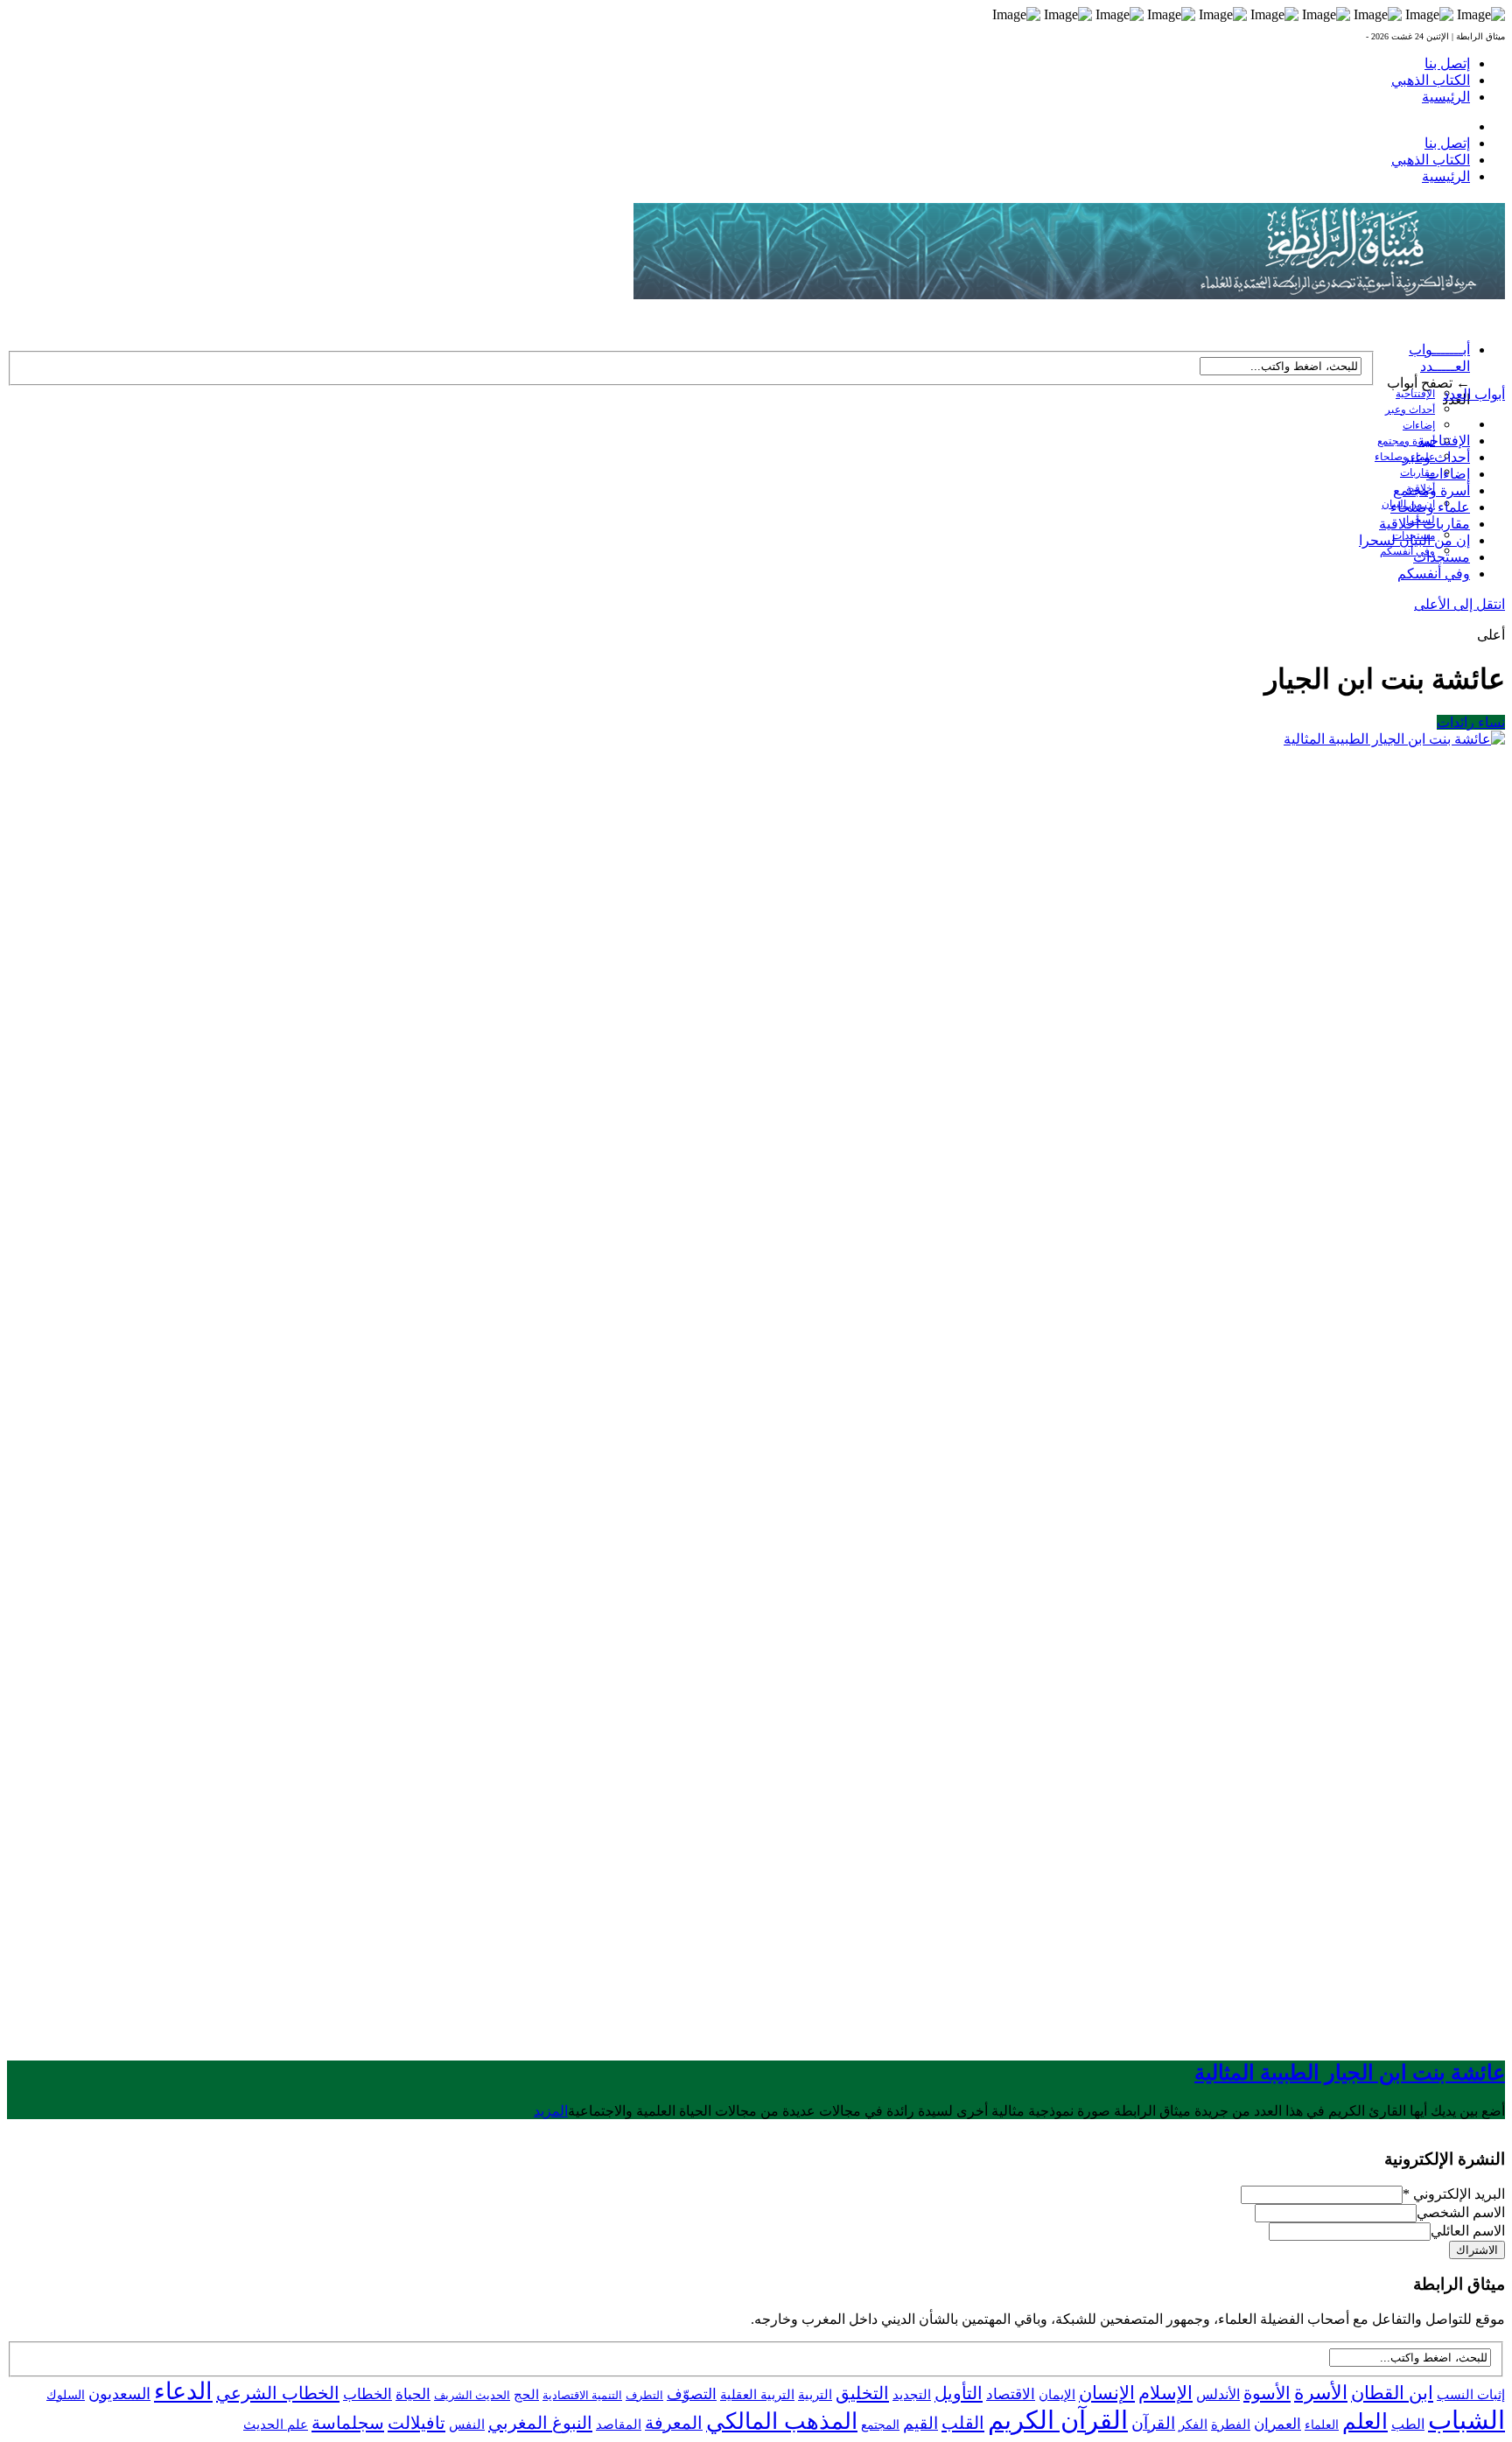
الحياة (413, 2394)
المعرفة (674, 2423)
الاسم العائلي (1468, 2231)
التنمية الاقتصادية (582, 2395)
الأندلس (1218, 2394)
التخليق (862, 2393)
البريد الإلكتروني (1454, 2194)
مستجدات (1442, 557)
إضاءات (1419, 425)
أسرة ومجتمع (1406, 441)
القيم (920, 2423)
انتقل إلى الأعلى (1459, 604)
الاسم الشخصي (1461, 2212)
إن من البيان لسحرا (1414, 540)
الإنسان (1107, 2393)
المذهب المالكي (782, 2421)
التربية (815, 2395)
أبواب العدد (1474, 394)
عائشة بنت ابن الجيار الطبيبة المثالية (1350, 2073)
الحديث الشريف (472, 2395)
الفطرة (1231, 2425)
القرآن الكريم (1058, 2420)
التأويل (959, 2393)
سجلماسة (348, 2423)
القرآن (1153, 2423)
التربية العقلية (757, 2394)
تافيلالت (416, 2423)
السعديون (119, 2394)
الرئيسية (1446, 97)
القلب (963, 2423)
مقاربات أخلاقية (1424, 524)
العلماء (1322, 2425)
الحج (526, 2394)
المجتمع (880, 2425)
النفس (467, 2424)
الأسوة (1267, 2393)
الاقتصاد (1011, 2394)
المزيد (551, 2111)
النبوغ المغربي (540, 2423)
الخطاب (367, 2394)
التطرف (644, 2395)
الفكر (1193, 2425)
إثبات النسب (1471, 2394)
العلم (1365, 2421)
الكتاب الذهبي (1431, 80)
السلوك (66, 2395)
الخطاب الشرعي (278, 2393)
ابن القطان (1392, 2393)
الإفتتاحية (1415, 394)
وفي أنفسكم (1407, 551)
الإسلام (1165, 2393)
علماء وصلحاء (1430, 507)
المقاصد (619, 2425)
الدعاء (183, 2391)
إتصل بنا (1447, 63)
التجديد (912, 2394)
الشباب (1466, 2420)
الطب (1408, 2424)
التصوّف (692, 2394)
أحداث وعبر (1410, 409)
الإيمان (1057, 2395)
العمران (1277, 2424)
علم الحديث (276, 2425)
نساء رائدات (1471, 722)
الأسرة (1321, 2393)
